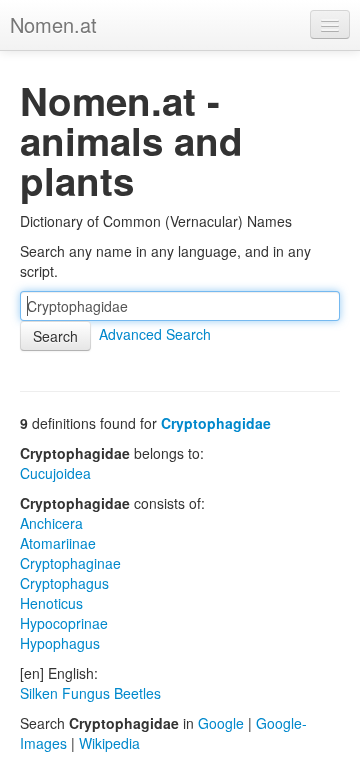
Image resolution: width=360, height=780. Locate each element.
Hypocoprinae (64, 623)
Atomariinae (58, 543)
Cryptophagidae (216, 423)
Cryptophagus (64, 583)
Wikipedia (109, 743)
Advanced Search (155, 334)
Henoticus (51, 603)
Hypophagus (60, 643)
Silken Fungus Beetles (90, 693)
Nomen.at (53, 24)
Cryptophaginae (70, 563)
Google (221, 723)
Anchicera (51, 523)
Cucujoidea (55, 473)
